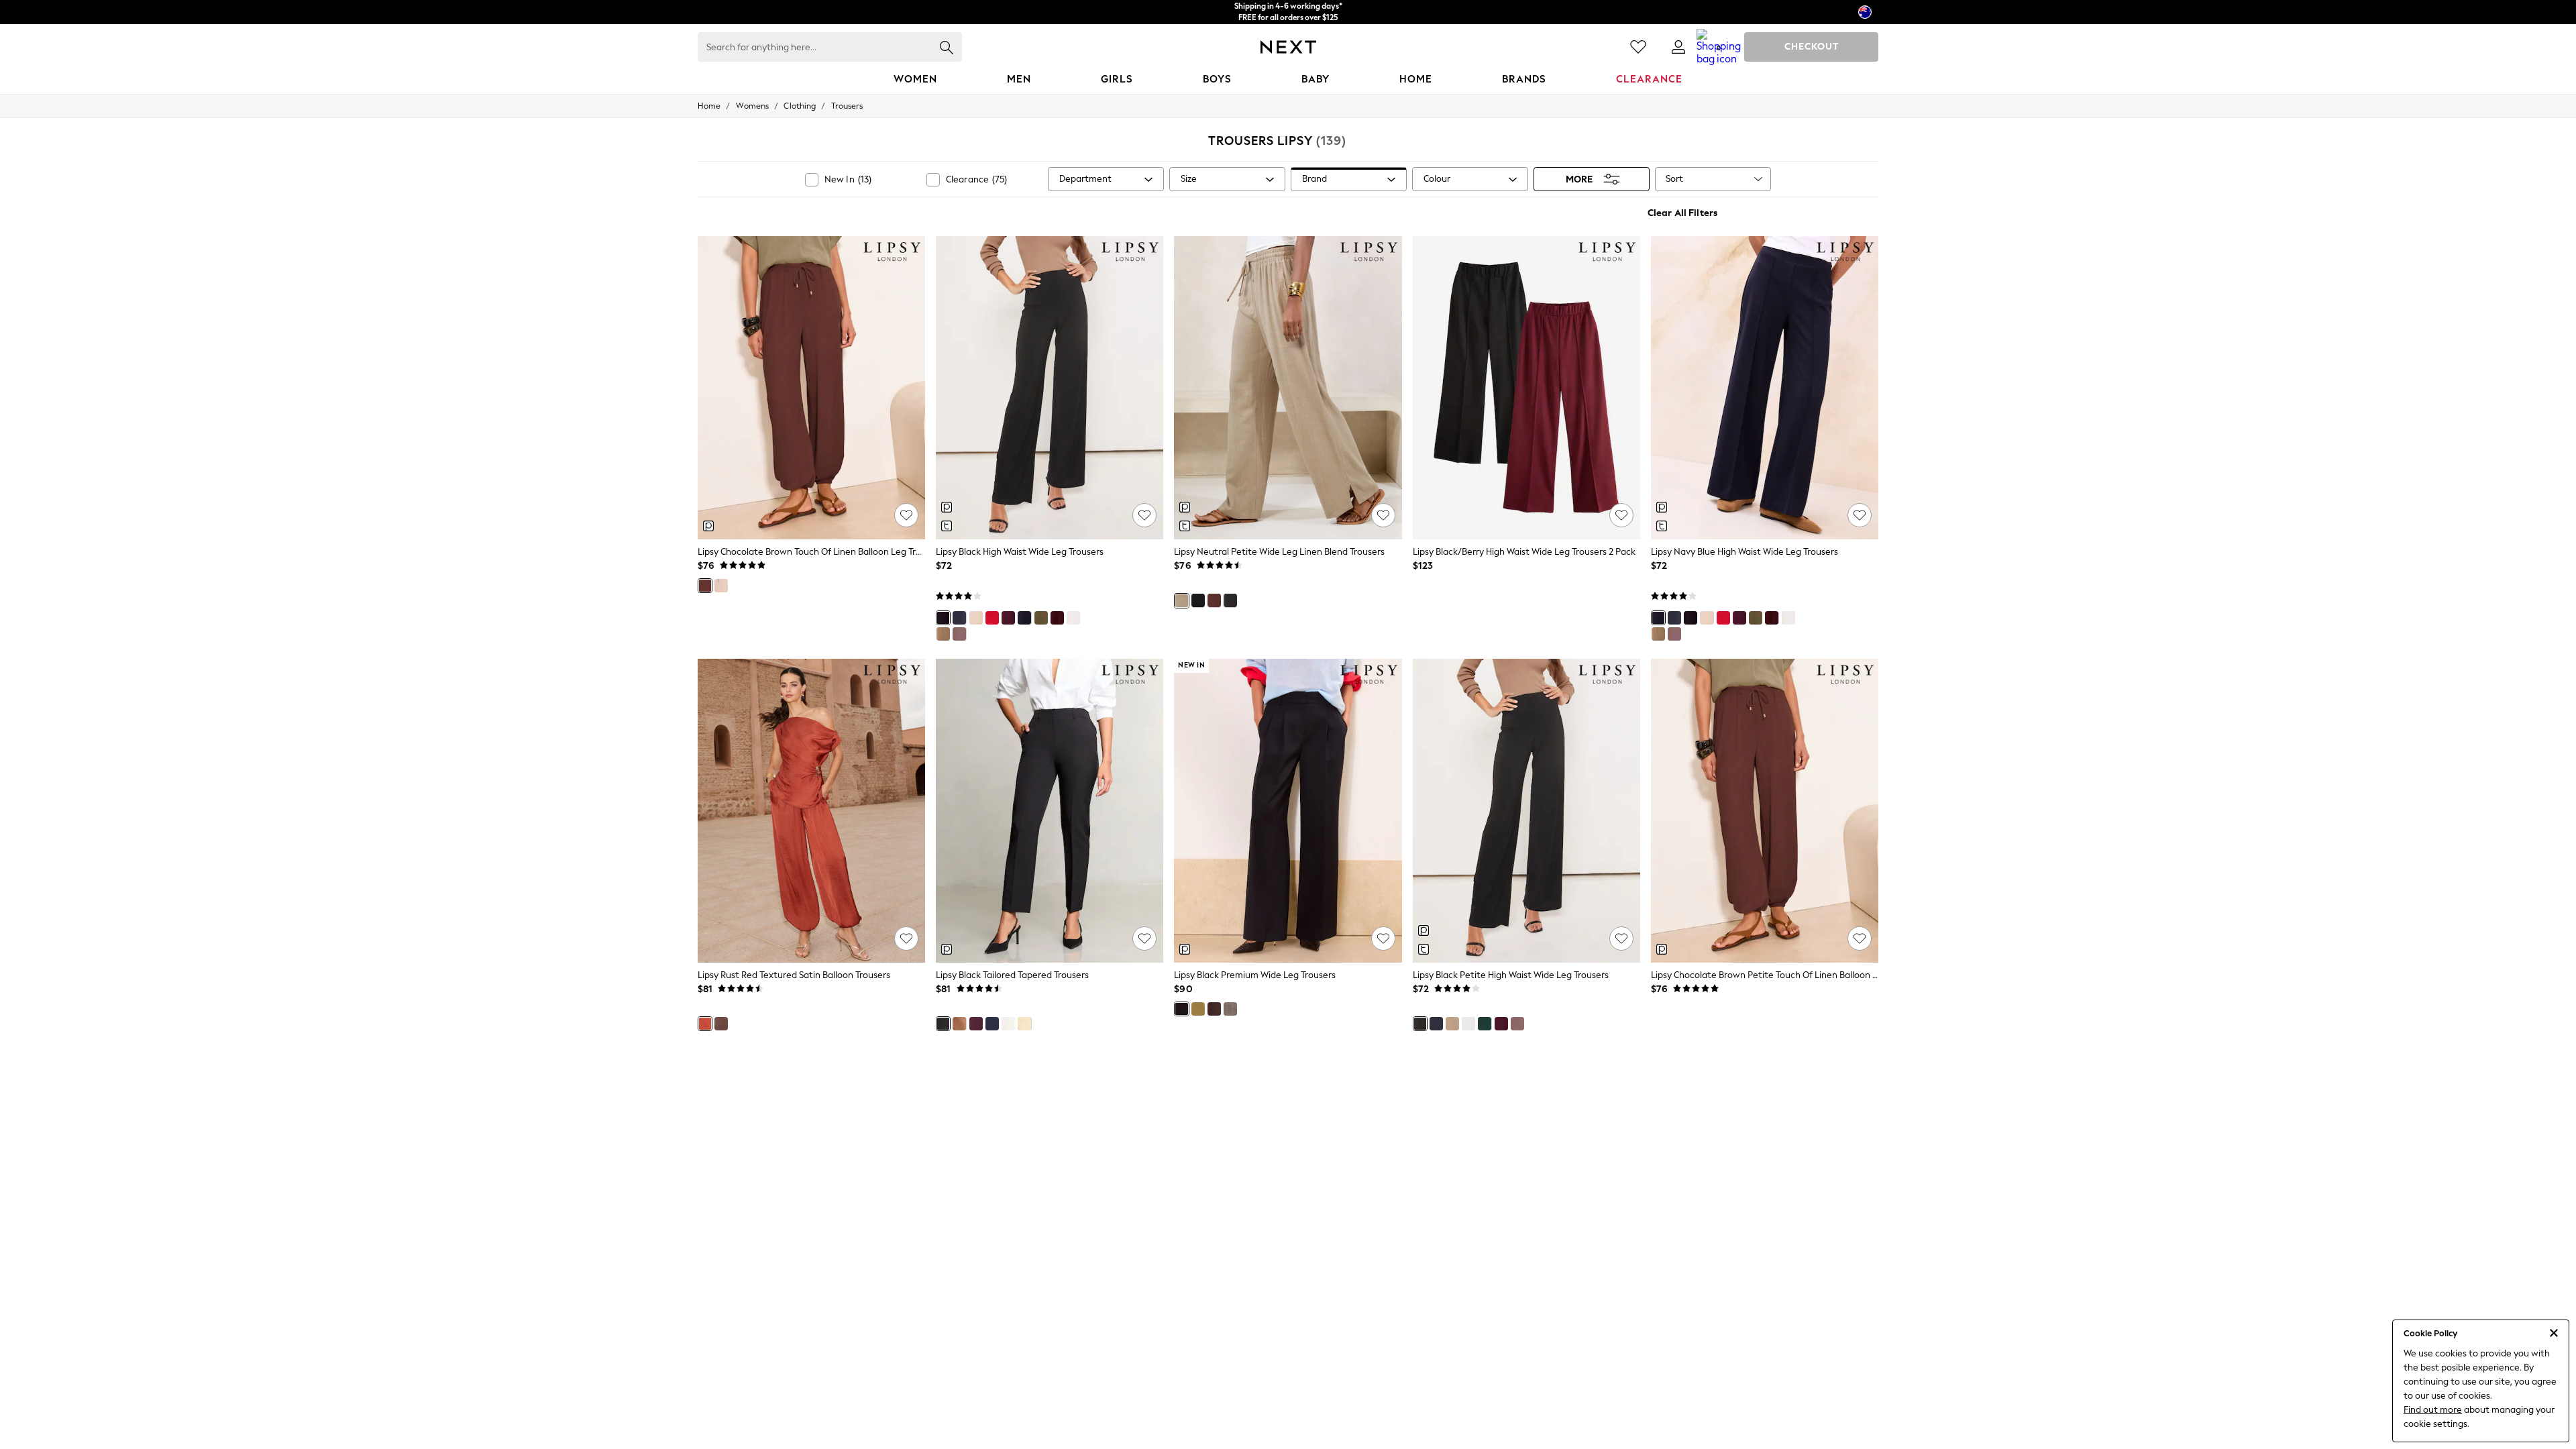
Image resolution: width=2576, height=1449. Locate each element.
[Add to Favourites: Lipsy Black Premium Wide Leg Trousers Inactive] (1383, 938)
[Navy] (1230, 600)
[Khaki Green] (1041, 618)
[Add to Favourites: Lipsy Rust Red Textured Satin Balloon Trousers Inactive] (906, 938)
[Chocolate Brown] (705, 586)
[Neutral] (721, 586)
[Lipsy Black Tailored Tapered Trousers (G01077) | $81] (1050, 810)
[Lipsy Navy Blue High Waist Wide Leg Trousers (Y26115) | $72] (1765, 388)
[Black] (943, 618)
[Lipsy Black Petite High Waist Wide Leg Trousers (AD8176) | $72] (1526, 810)
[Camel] (959, 1024)
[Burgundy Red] (1008, 618)
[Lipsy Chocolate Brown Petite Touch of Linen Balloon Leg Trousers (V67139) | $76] (1765, 810)
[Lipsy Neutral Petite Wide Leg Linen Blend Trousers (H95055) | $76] (1288, 388)
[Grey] (1230, 1009)
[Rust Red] (705, 1024)
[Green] (1485, 1024)
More (1579, 179)
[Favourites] (1638, 47)
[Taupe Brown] (959, 634)
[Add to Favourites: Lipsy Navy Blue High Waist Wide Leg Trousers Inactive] (1860, 515)
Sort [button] (1674, 179)
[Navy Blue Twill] (959, 618)
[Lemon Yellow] (1024, 1024)
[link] (1678, 47)
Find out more (2433, 1410)
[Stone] (976, 618)
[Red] (992, 618)
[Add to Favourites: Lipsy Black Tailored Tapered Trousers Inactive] (1144, 938)
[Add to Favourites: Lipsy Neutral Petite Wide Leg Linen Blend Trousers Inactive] (1383, 515)
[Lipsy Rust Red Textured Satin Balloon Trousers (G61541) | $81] (811, 810)
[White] (1073, 618)
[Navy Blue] (1024, 618)
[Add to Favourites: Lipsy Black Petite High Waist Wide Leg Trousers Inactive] (1621, 938)
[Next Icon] (1288, 47)
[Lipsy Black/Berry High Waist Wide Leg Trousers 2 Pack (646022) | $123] (1526, 388)
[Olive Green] (1198, 1009)
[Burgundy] (1057, 618)
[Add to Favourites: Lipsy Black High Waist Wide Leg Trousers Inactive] (1144, 515)
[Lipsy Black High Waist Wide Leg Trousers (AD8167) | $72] (1050, 388)
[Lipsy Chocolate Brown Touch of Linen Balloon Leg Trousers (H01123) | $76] (811, 388)
